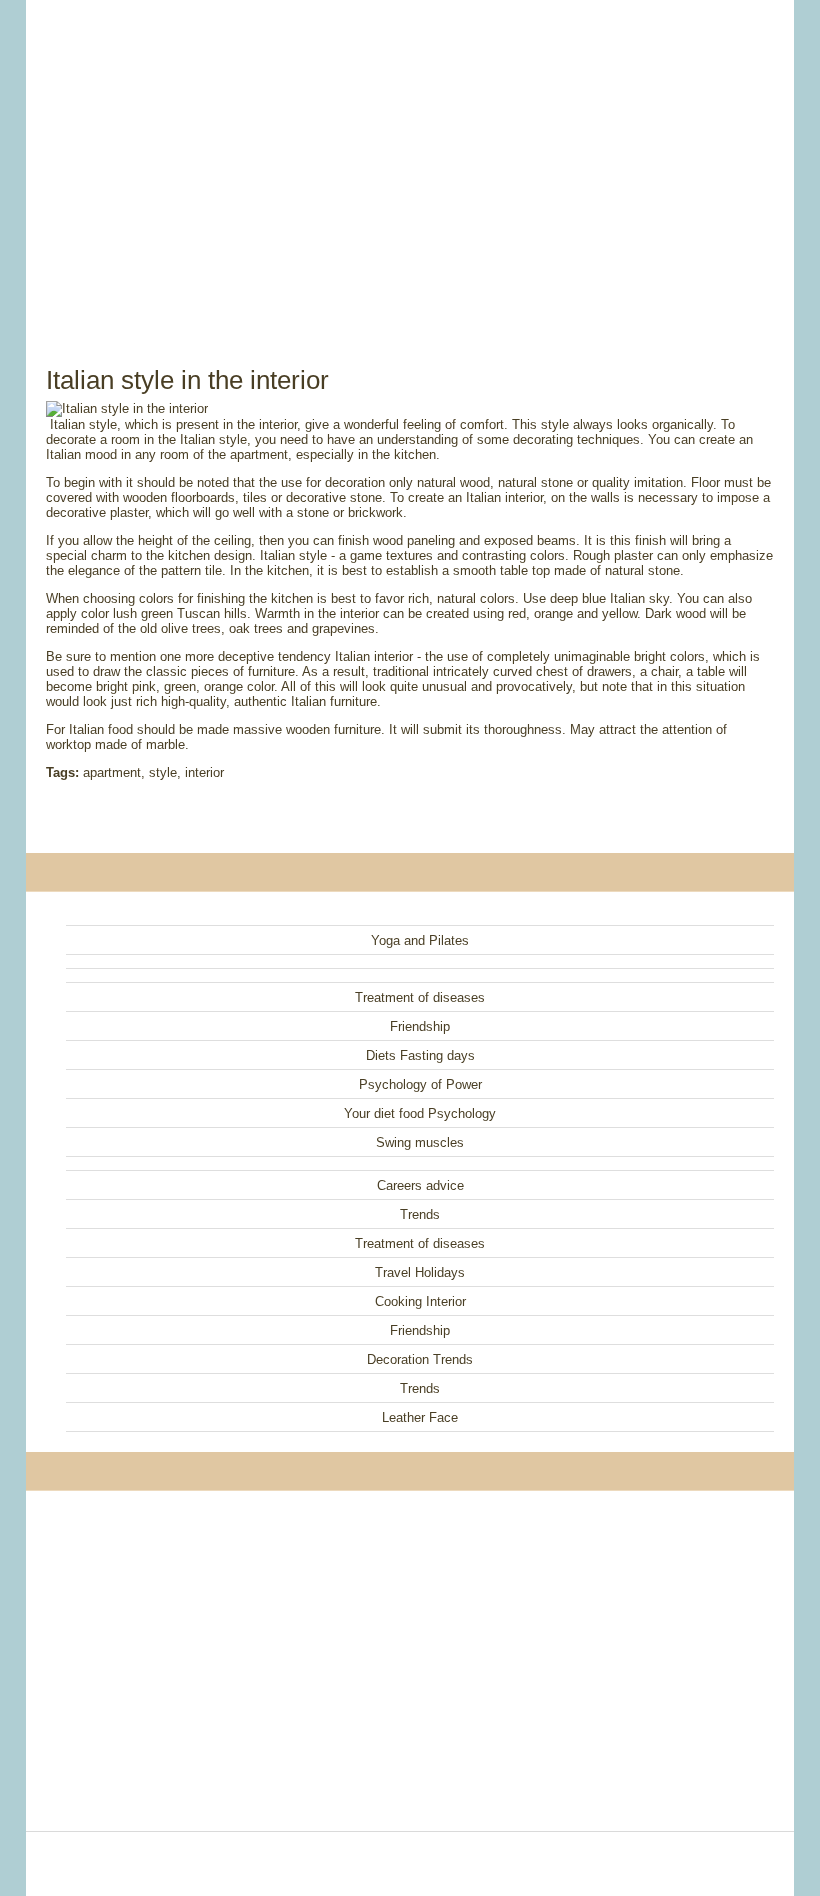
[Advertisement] (410, 160)
